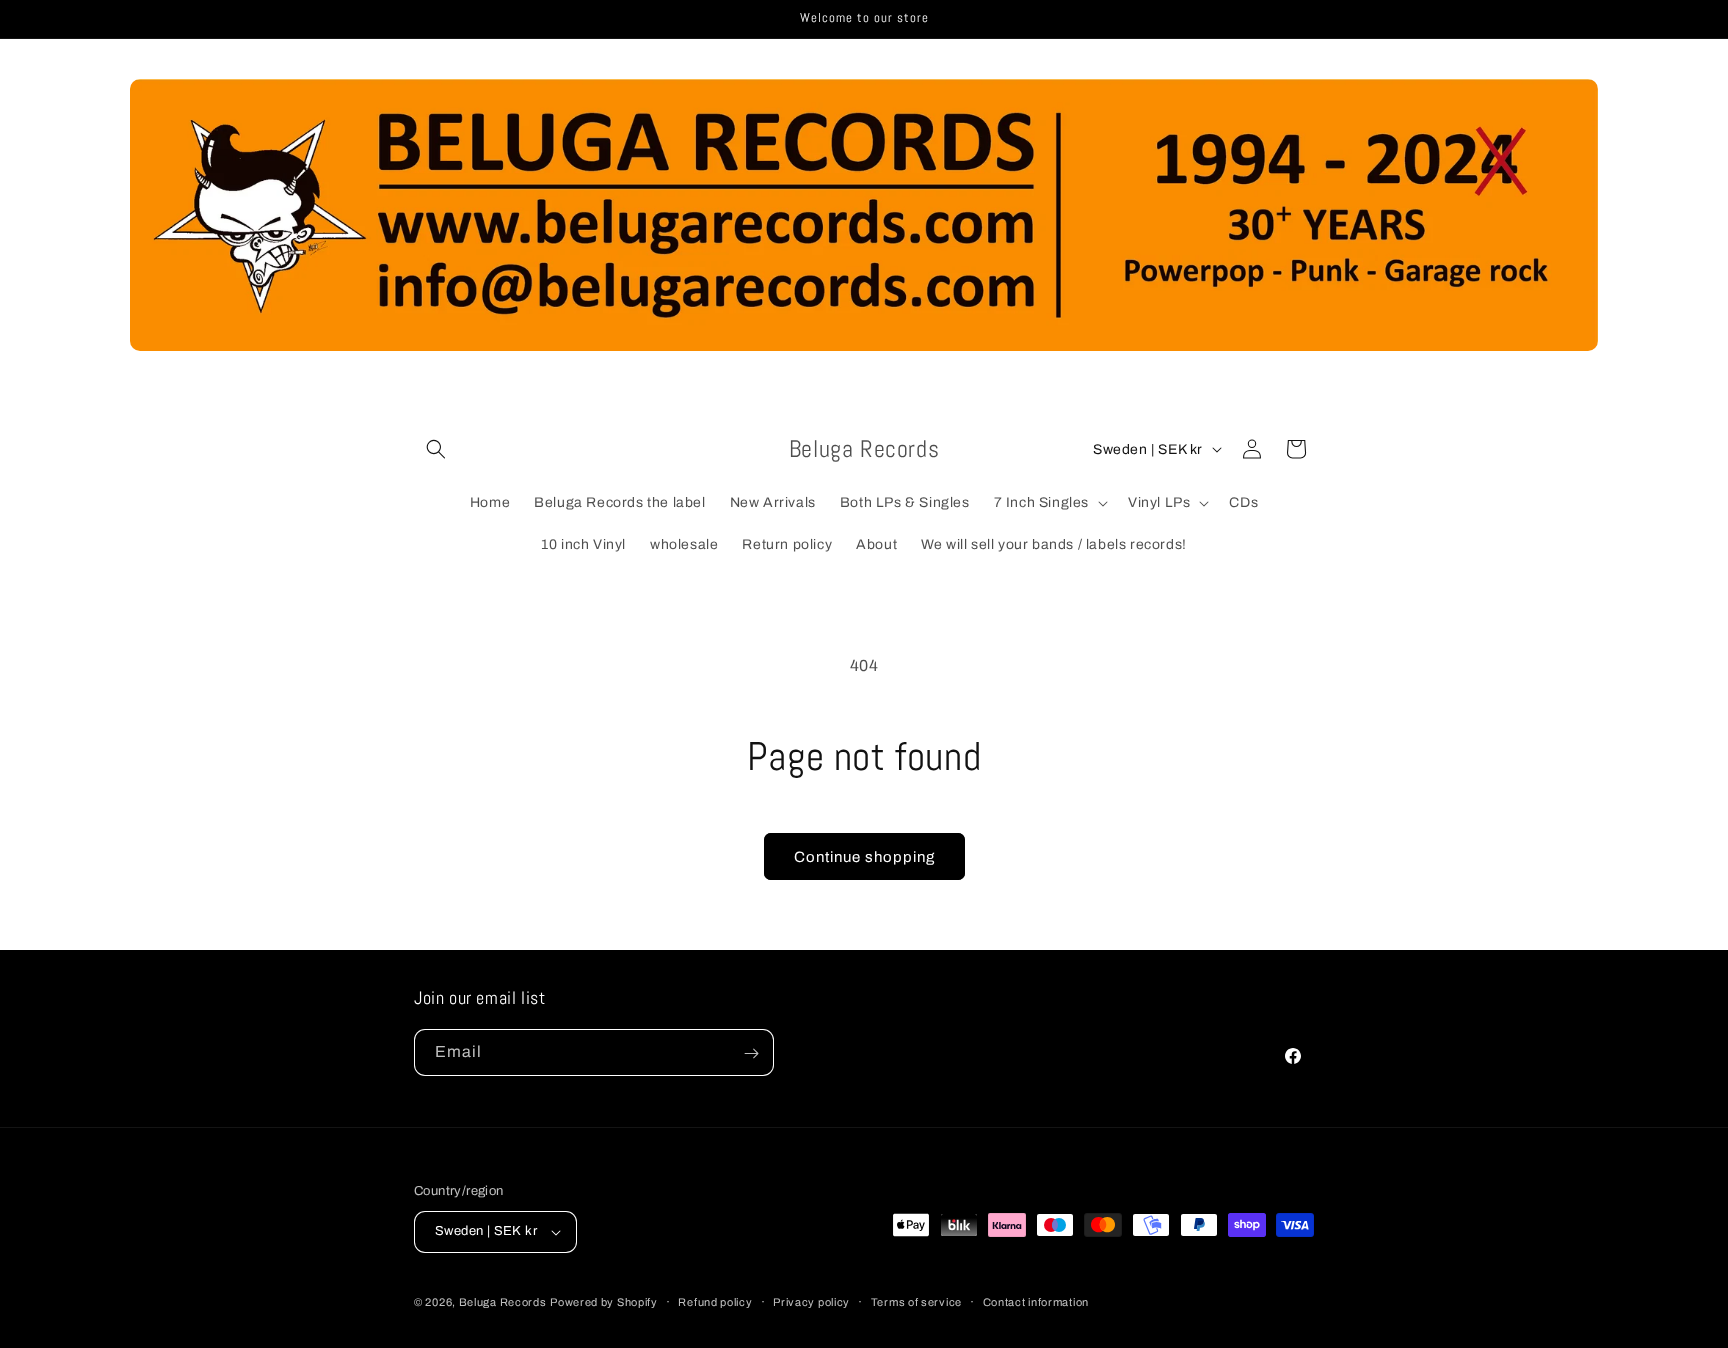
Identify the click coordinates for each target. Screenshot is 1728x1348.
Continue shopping (864, 857)
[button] (436, 449)
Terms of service (916, 1302)
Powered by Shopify (604, 1302)
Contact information (1036, 1302)
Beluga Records (503, 1302)
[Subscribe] (751, 1053)
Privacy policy (811, 1302)
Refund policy (715, 1302)
